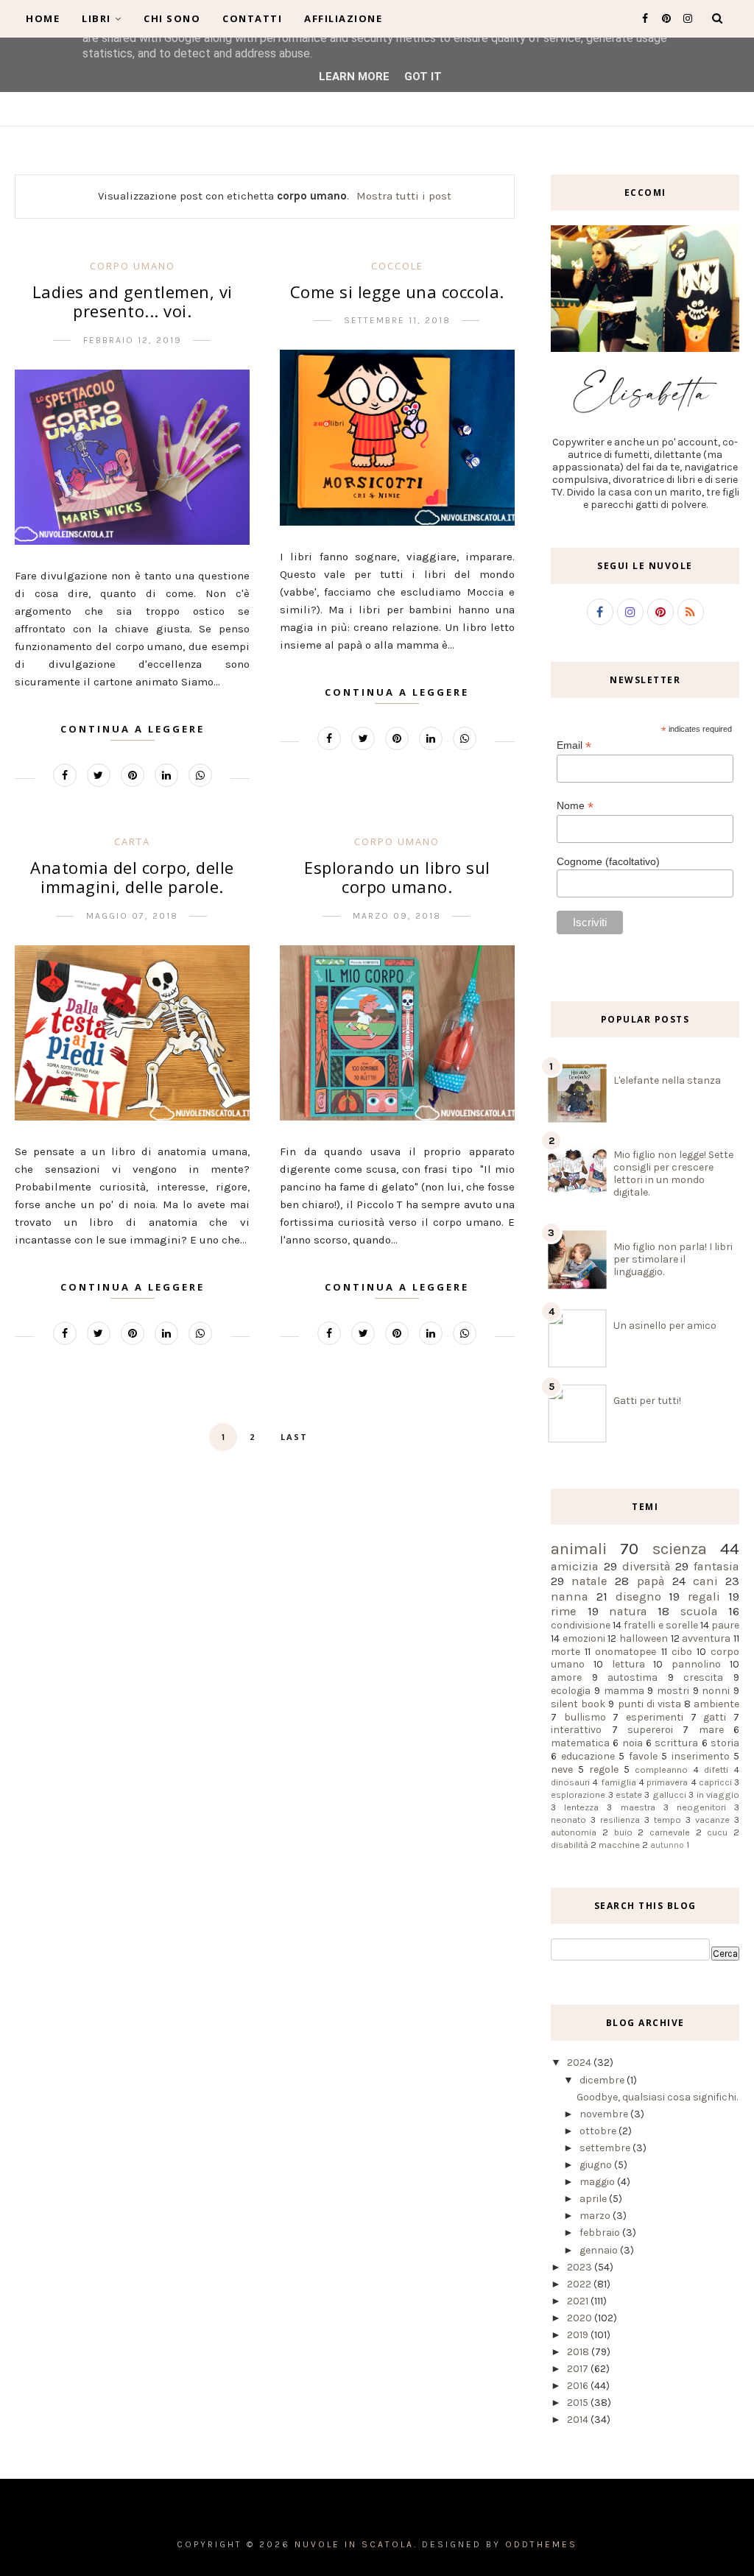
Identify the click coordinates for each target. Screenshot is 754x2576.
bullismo (585, 1717)
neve (562, 1769)
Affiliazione (343, 18)
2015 (579, 2403)
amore (566, 1677)
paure (725, 1625)
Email (574, 745)
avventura (706, 1638)
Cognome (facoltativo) (608, 861)
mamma (624, 1691)
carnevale (670, 1832)
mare (711, 1730)
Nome (575, 806)
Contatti (252, 18)
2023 (581, 2267)
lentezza (581, 1807)
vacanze (712, 1820)
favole (643, 1756)
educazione (588, 1756)
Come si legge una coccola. (397, 292)
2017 (579, 2369)
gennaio (600, 2250)
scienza (680, 1549)
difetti (716, 1769)
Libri (96, 18)
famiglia (619, 1782)
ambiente (716, 1704)
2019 (579, 2335)
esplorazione (578, 1795)
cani (705, 1581)
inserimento (701, 1756)
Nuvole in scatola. (356, 2544)
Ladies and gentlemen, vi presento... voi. (133, 301)
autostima (633, 1677)
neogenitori (701, 1807)
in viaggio (718, 1795)
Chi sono (172, 18)
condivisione (581, 1625)
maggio (598, 2182)
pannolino (696, 1664)
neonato (568, 1820)
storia (725, 1743)
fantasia (716, 1566)
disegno (638, 1596)
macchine (619, 1845)
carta (132, 841)
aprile (594, 2199)
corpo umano (133, 266)
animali (579, 1549)
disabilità (570, 1845)
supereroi (650, 1730)
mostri (673, 1691)
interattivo (576, 1730)
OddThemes (541, 2544)
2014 (579, 2420)
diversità (646, 1566)
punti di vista (649, 1704)
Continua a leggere (133, 729)
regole (604, 1769)
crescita (703, 1677)
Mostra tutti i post (404, 196)
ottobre (599, 2131)
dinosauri (570, 1782)
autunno (667, 1845)
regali (704, 1596)
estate (629, 1795)
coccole (397, 266)
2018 (579, 2352)
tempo (667, 1820)
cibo (682, 1652)
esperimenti (655, 1717)
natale (589, 1581)
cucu (717, 1832)
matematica (580, 1743)
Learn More (354, 77)
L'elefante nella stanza (667, 1080)
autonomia (574, 1832)
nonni (716, 1691)
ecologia (571, 1691)
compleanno (661, 1769)
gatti (715, 1717)
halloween (644, 1638)
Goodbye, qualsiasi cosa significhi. (657, 2097)
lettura (628, 1664)
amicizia (575, 1566)
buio (623, 1832)
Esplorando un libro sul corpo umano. (397, 877)
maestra (638, 1807)
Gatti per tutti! (647, 1401)
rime (564, 1611)
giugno (597, 2165)
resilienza (620, 1820)
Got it (423, 77)
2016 (579, 2386)
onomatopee (626, 1652)
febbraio (601, 2233)
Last (294, 1437)
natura (628, 1611)
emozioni (584, 1638)
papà (651, 1581)
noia (633, 1743)
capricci (715, 1782)
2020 (581, 2318)
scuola (699, 1611)
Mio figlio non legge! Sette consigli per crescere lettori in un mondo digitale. (673, 1174)
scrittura (676, 1743)
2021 (579, 2301)
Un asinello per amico (665, 1326)
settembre (606, 2148)
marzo (596, 2216)
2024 (580, 2062)
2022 (580, 2284)
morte (565, 1652)
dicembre (603, 2080)
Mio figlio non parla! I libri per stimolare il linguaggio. (673, 1259)
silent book (578, 1704)
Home (43, 18)
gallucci (669, 1795)
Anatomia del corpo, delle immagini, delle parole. (132, 877)
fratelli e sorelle (660, 1625)
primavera (667, 1782)
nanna (570, 1596)
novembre (605, 2114)
